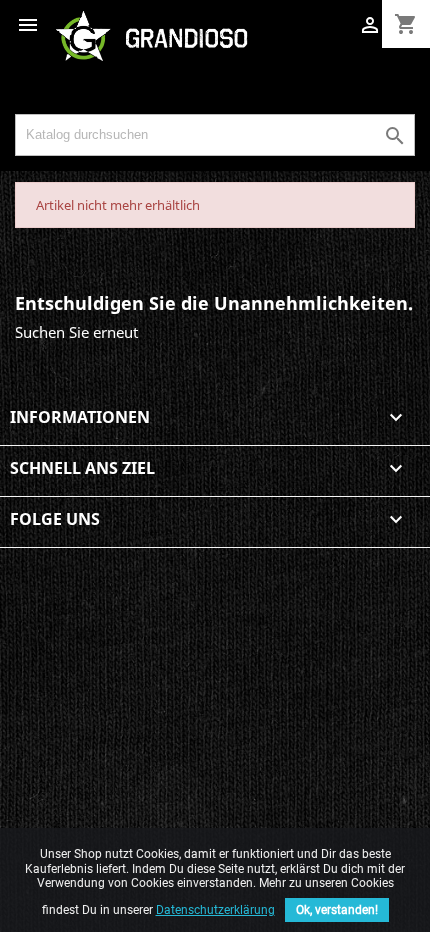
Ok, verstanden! (337, 910)
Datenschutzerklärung (215, 910)
